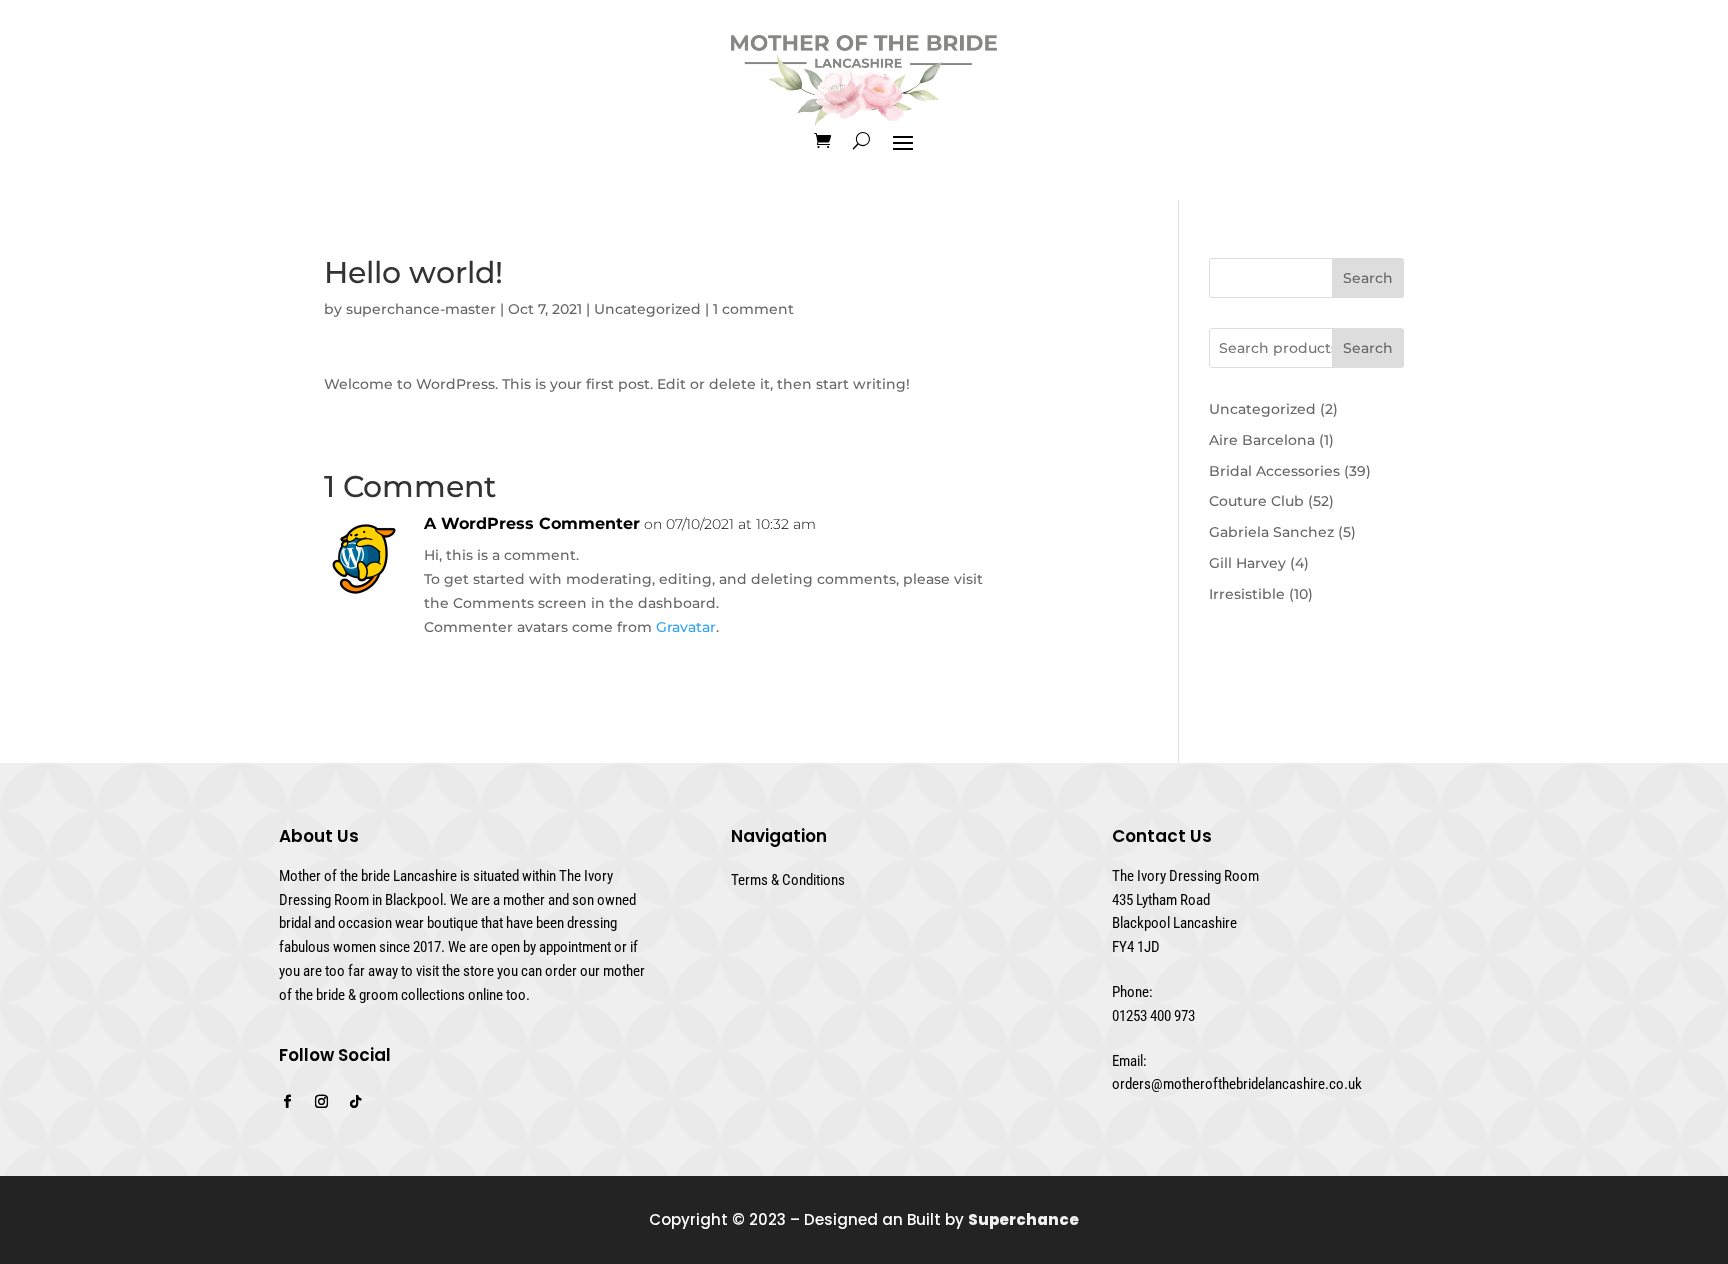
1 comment (753, 309)
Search (1368, 278)
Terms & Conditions (788, 880)
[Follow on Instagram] (321, 1102)
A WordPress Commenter (532, 523)
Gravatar (686, 627)
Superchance (1023, 1219)
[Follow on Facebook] (287, 1102)
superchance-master (421, 309)
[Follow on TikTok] (355, 1102)
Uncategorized (647, 309)
